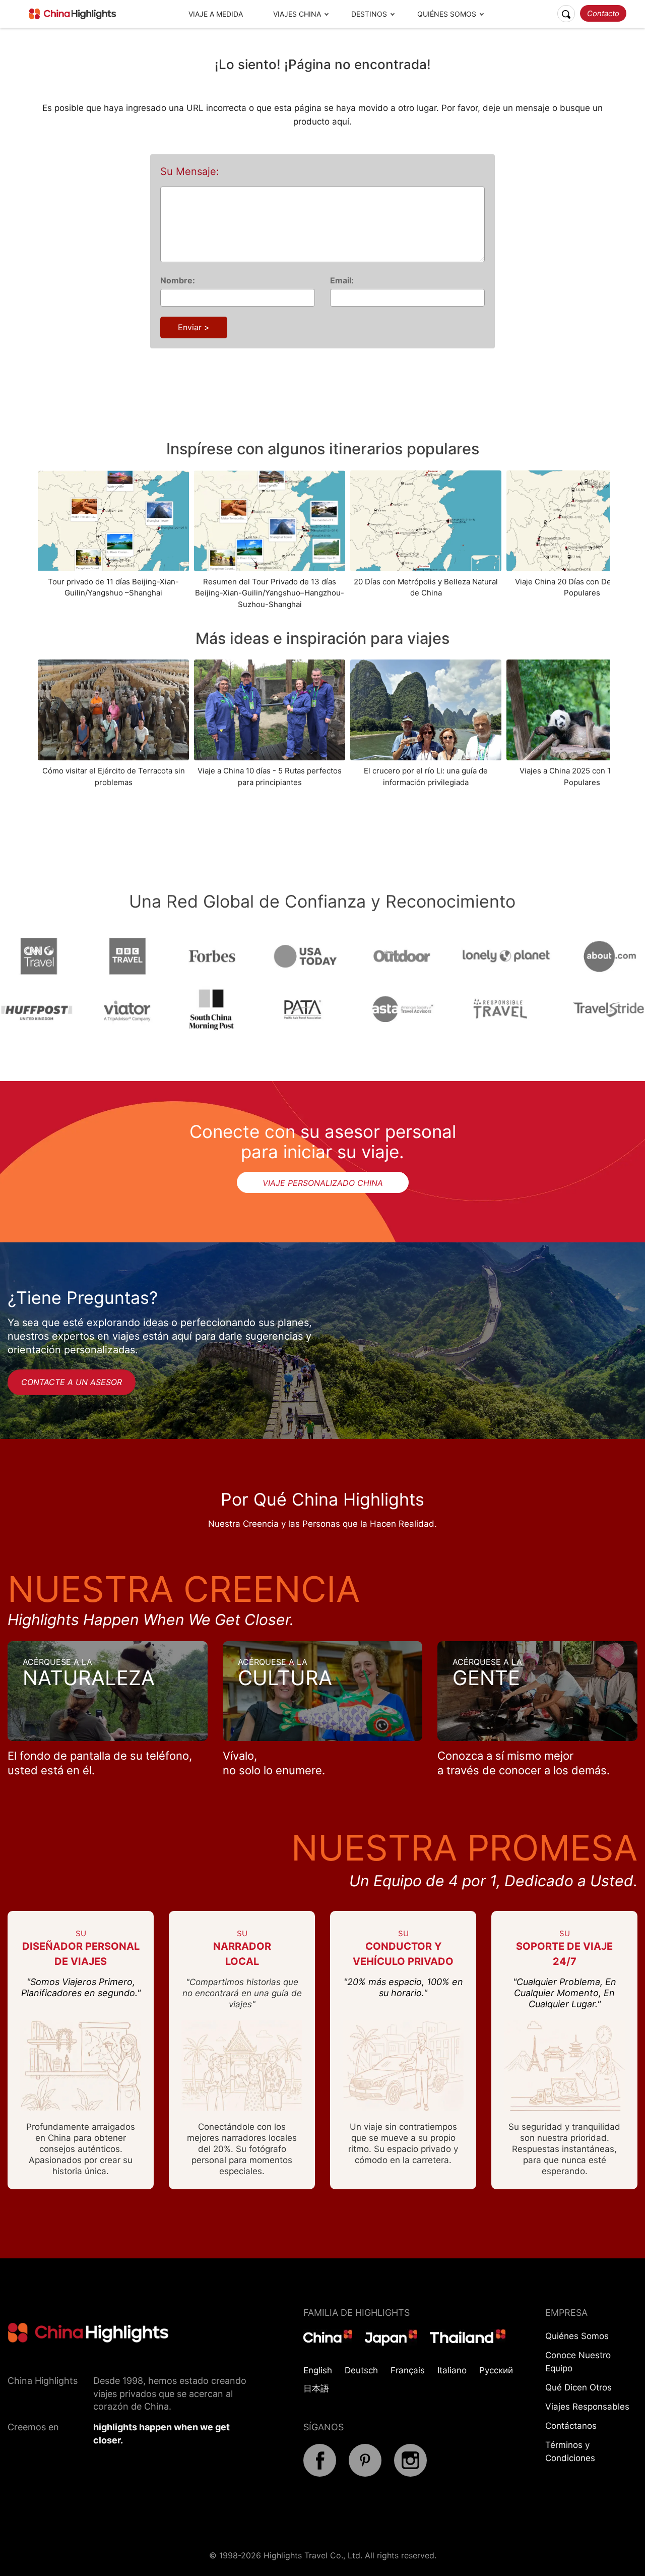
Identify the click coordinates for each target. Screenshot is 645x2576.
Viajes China (297, 14)
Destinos (369, 14)
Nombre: (178, 280)
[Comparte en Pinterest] (365, 2474)
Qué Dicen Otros (578, 2387)
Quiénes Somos (447, 14)
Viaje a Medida (216, 14)
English (318, 2370)
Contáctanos (571, 2426)
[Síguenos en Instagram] (410, 2474)
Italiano (452, 2370)
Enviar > (194, 327)
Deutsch (361, 2370)
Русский (496, 2370)
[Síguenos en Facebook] (320, 2474)
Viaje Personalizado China (323, 1183)
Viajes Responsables (587, 2407)
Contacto (603, 13)
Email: (342, 280)
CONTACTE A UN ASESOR (72, 1382)
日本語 (316, 2388)
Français (408, 2370)
